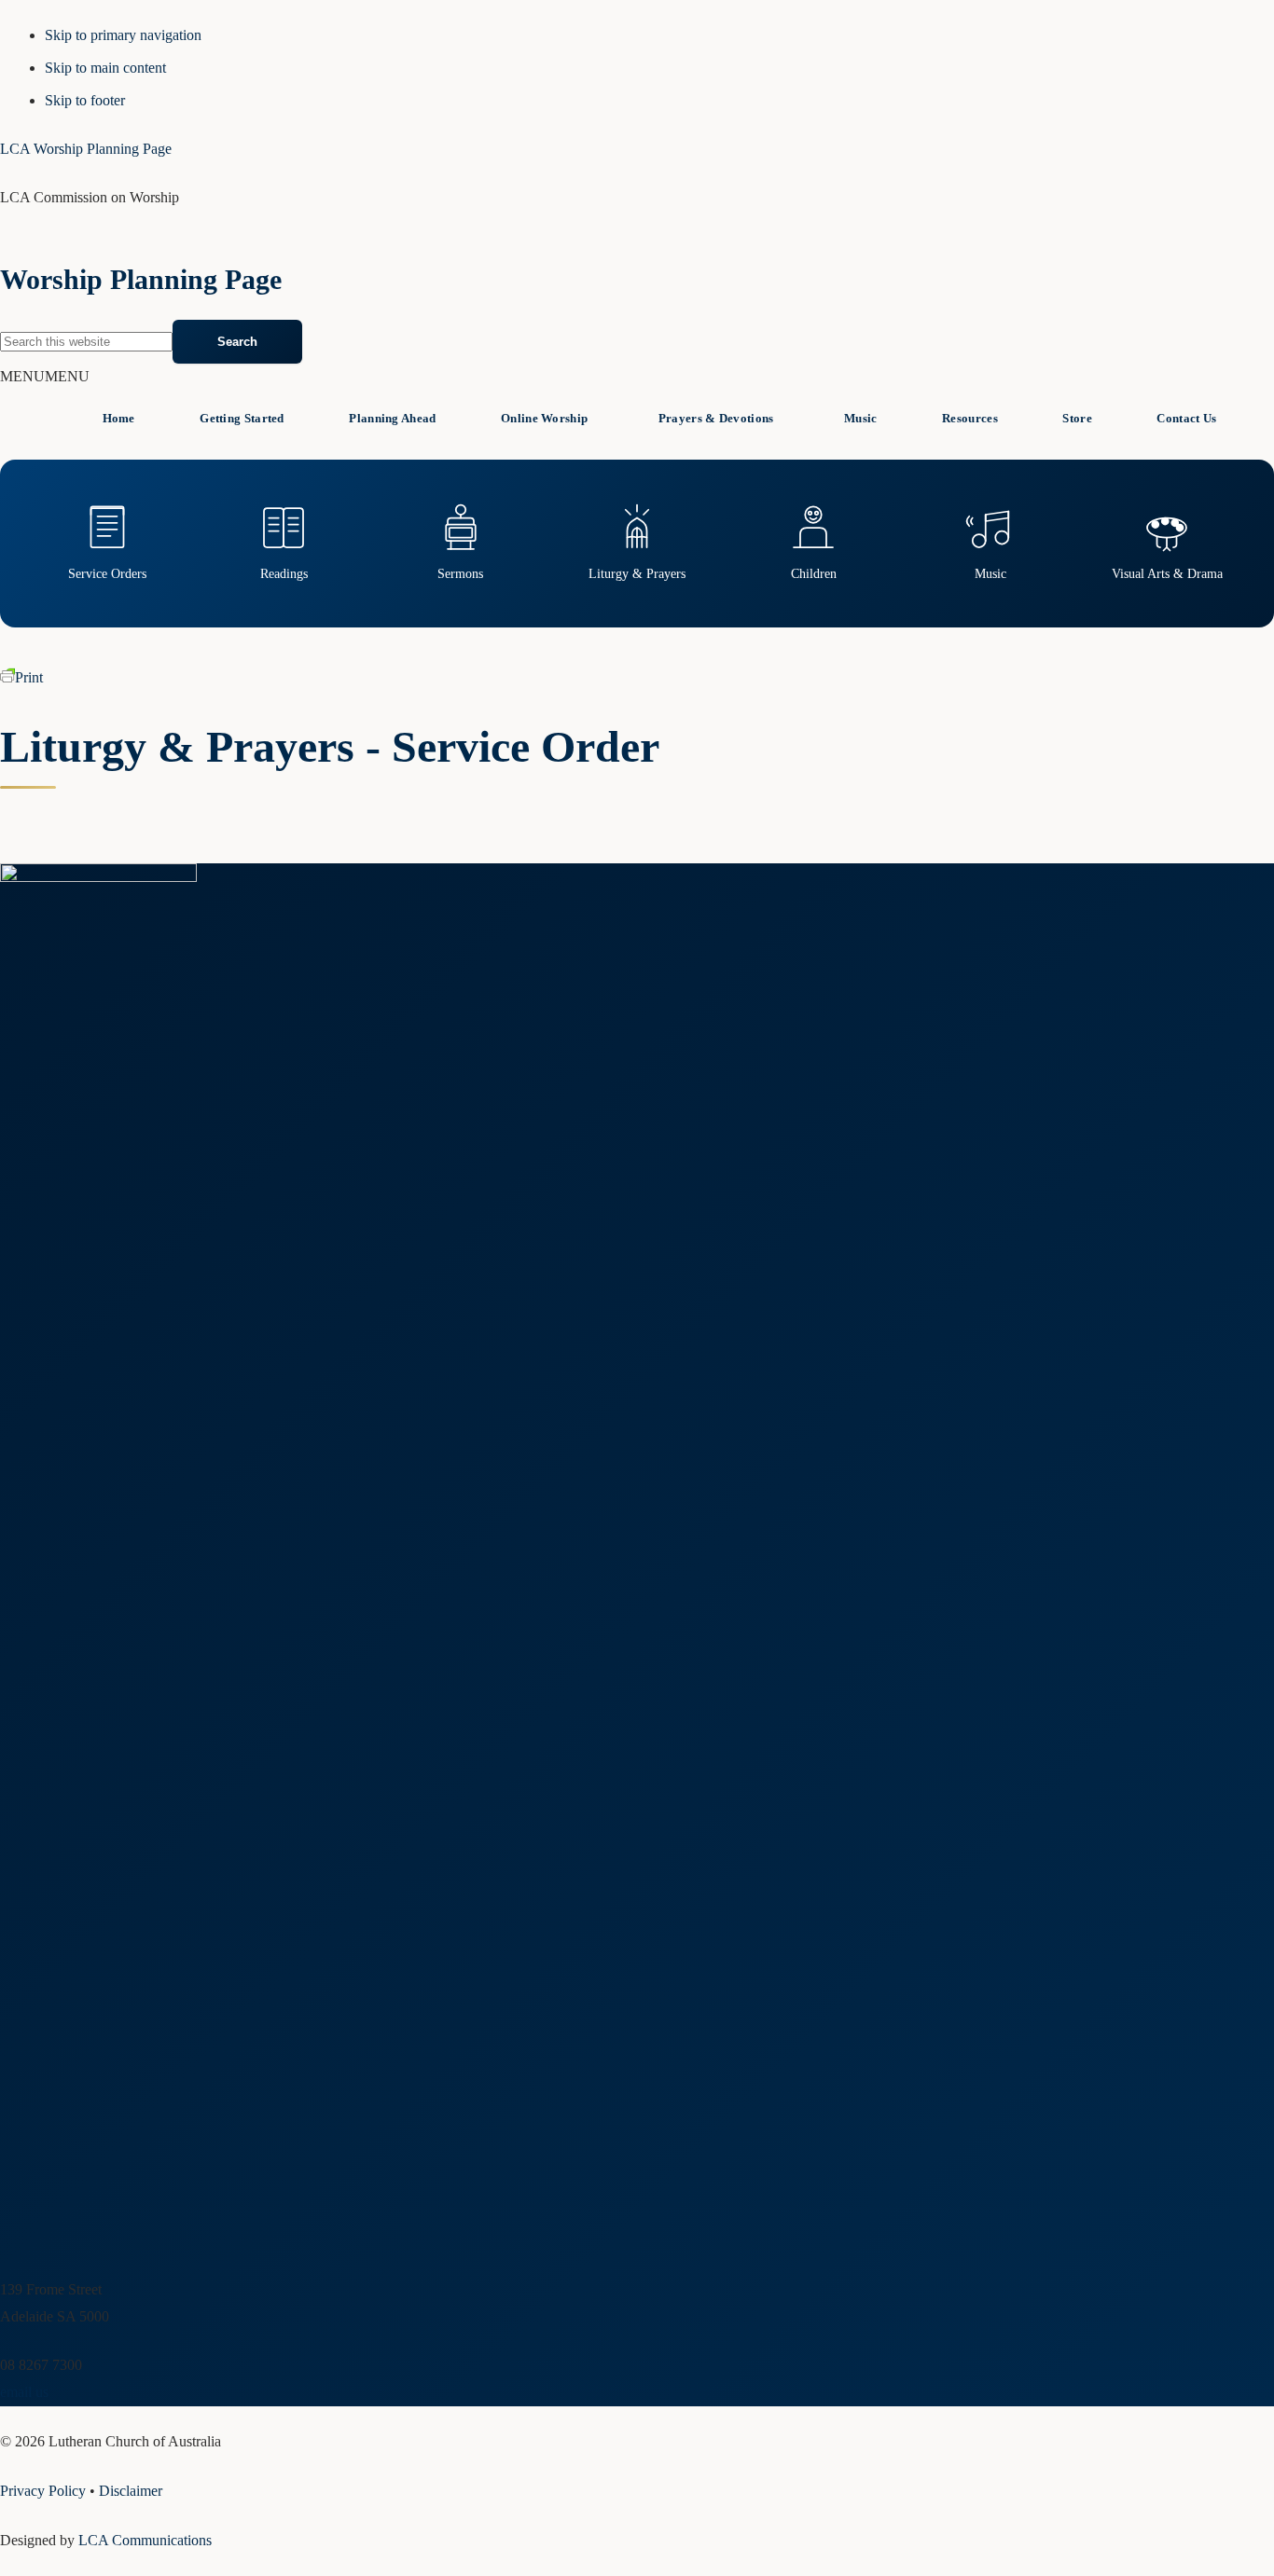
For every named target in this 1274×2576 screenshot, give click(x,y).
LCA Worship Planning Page (86, 149)
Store (1077, 418)
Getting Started (242, 418)
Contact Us (1186, 418)
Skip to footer (85, 100)
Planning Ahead (392, 418)
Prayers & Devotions (716, 418)
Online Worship (544, 418)
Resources (970, 418)
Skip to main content (105, 68)
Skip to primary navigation (123, 35)
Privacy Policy (43, 2491)
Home (119, 418)
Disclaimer (131, 2491)
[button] (45, 376)
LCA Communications (145, 2540)
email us (24, 2392)
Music (861, 418)
